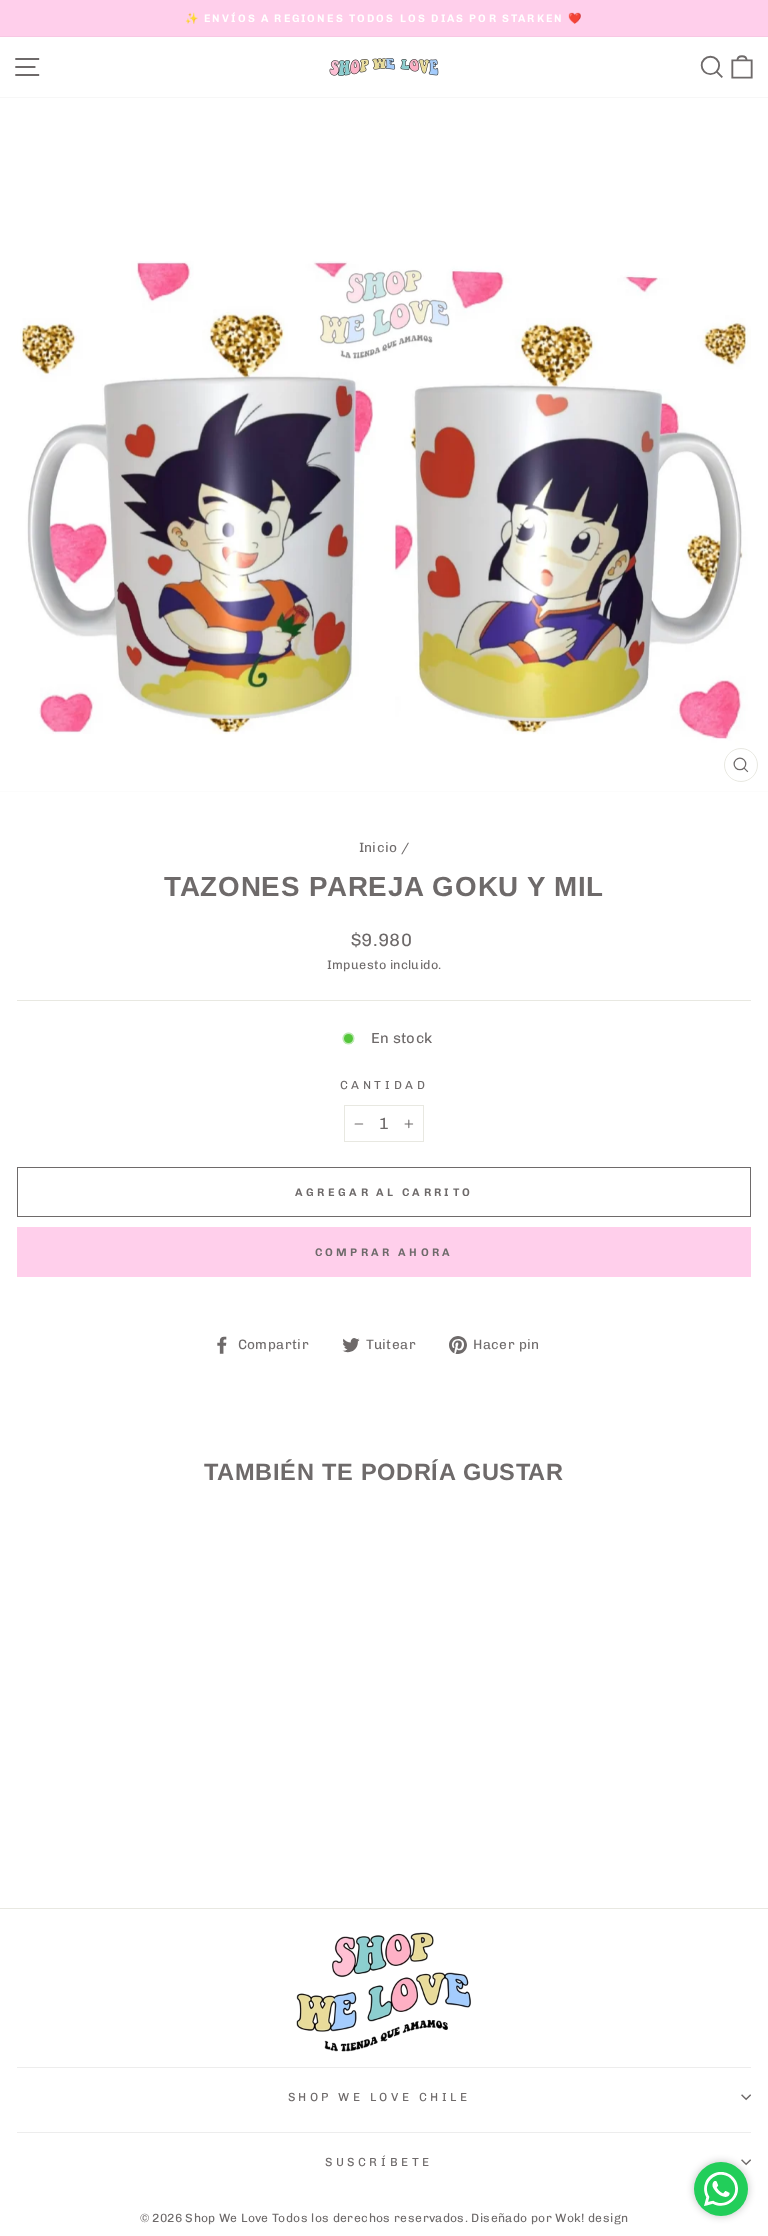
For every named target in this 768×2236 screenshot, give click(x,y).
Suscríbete (378, 2162)
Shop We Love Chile (379, 2097)
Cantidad (384, 1085)
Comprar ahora (384, 1252)
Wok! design (591, 2218)
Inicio (378, 847)
